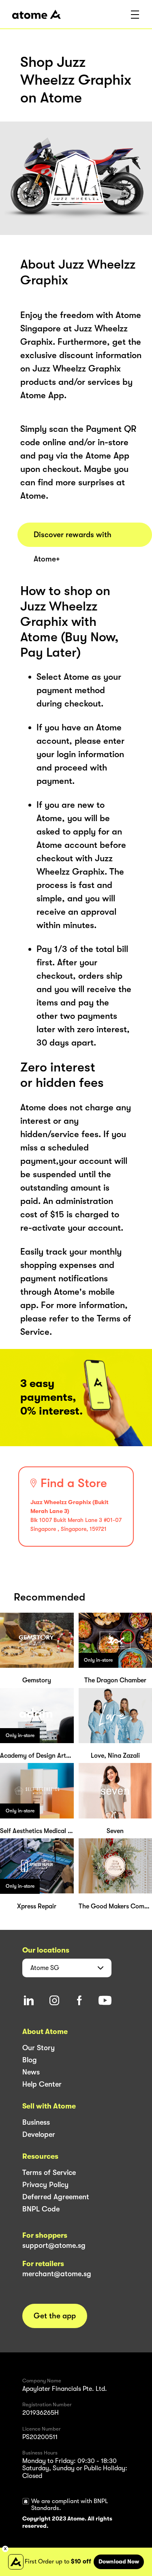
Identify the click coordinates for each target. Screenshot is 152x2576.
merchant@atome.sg (57, 2274)
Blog (30, 2060)
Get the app (55, 2316)
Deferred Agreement (56, 2197)
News (31, 2072)
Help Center (42, 2084)
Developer (39, 2134)
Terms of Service (49, 2173)
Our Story (39, 2048)
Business (36, 2122)
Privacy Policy (45, 2185)
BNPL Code (41, 2209)
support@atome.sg (54, 2245)
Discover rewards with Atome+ (73, 539)
